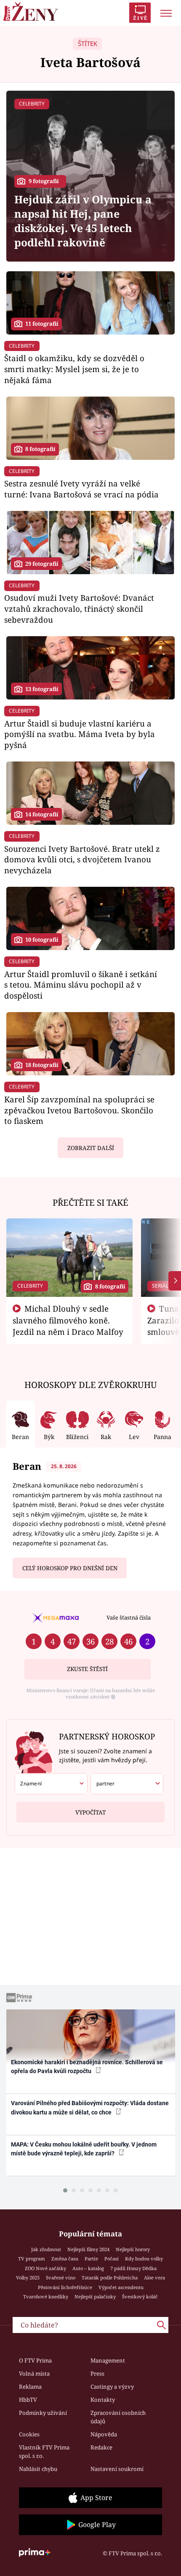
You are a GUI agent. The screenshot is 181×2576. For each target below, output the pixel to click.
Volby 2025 (28, 2278)
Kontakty (103, 2400)
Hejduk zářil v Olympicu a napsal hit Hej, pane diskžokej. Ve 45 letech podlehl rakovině (83, 221)
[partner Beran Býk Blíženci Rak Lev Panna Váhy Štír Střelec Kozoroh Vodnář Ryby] (127, 1784)
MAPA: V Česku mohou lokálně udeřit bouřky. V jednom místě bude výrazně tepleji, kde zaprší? (84, 2149)
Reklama (30, 2387)
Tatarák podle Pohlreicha (110, 2278)
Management (108, 2360)
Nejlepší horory (133, 2249)
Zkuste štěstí (87, 1669)
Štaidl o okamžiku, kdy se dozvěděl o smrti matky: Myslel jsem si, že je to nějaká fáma (74, 369)
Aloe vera (154, 2278)
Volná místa (34, 2373)
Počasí (112, 2259)
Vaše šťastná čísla (129, 1617)
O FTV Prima (35, 2360)
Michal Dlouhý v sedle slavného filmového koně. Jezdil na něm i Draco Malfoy (68, 1320)
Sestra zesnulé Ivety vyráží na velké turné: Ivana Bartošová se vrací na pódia (81, 489)
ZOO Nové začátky (45, 2268)
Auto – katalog (88, 2268)
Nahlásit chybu (38, 2469)
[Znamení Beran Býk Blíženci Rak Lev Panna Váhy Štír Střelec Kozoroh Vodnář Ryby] (51, 1784)
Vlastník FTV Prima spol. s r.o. (44, 2452)
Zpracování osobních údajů (118, 2417)
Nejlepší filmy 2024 (88, 2249)
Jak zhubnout (46, 2249)
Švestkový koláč (140, 2297)
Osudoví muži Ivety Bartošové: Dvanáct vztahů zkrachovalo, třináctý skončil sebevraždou (79, 609)
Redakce (101, 2447)
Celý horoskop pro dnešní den (70, 1568)
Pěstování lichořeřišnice (65, 2287)
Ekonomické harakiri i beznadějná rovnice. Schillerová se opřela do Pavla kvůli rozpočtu (87, 2067)
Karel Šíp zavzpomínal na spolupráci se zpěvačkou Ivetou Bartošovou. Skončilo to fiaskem (79, 1110)
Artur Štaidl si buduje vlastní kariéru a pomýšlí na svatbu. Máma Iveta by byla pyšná (80, 734)
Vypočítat (90, 1812)
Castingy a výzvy (112, 2387)
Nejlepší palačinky (95, 2297)
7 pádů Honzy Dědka (133, 2268)
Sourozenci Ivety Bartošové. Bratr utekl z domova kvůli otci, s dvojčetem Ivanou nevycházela (82, 860)
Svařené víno (61, 2278)
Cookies (29, 2434)
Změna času (65, 2259)
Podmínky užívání (43, 2413)
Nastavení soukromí (117, 2469)
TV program (32, 2259)
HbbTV (28, 2400)
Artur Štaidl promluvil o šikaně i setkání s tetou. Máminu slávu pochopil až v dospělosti (81, 985)
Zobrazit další (91, 1148)
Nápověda (104, 2434)
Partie (91, 2259)
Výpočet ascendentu (121, 2287)
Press (97, 2373)
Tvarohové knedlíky (46, 2297)
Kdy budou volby (144, 2259)
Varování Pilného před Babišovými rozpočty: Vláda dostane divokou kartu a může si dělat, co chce (90, 2108)
